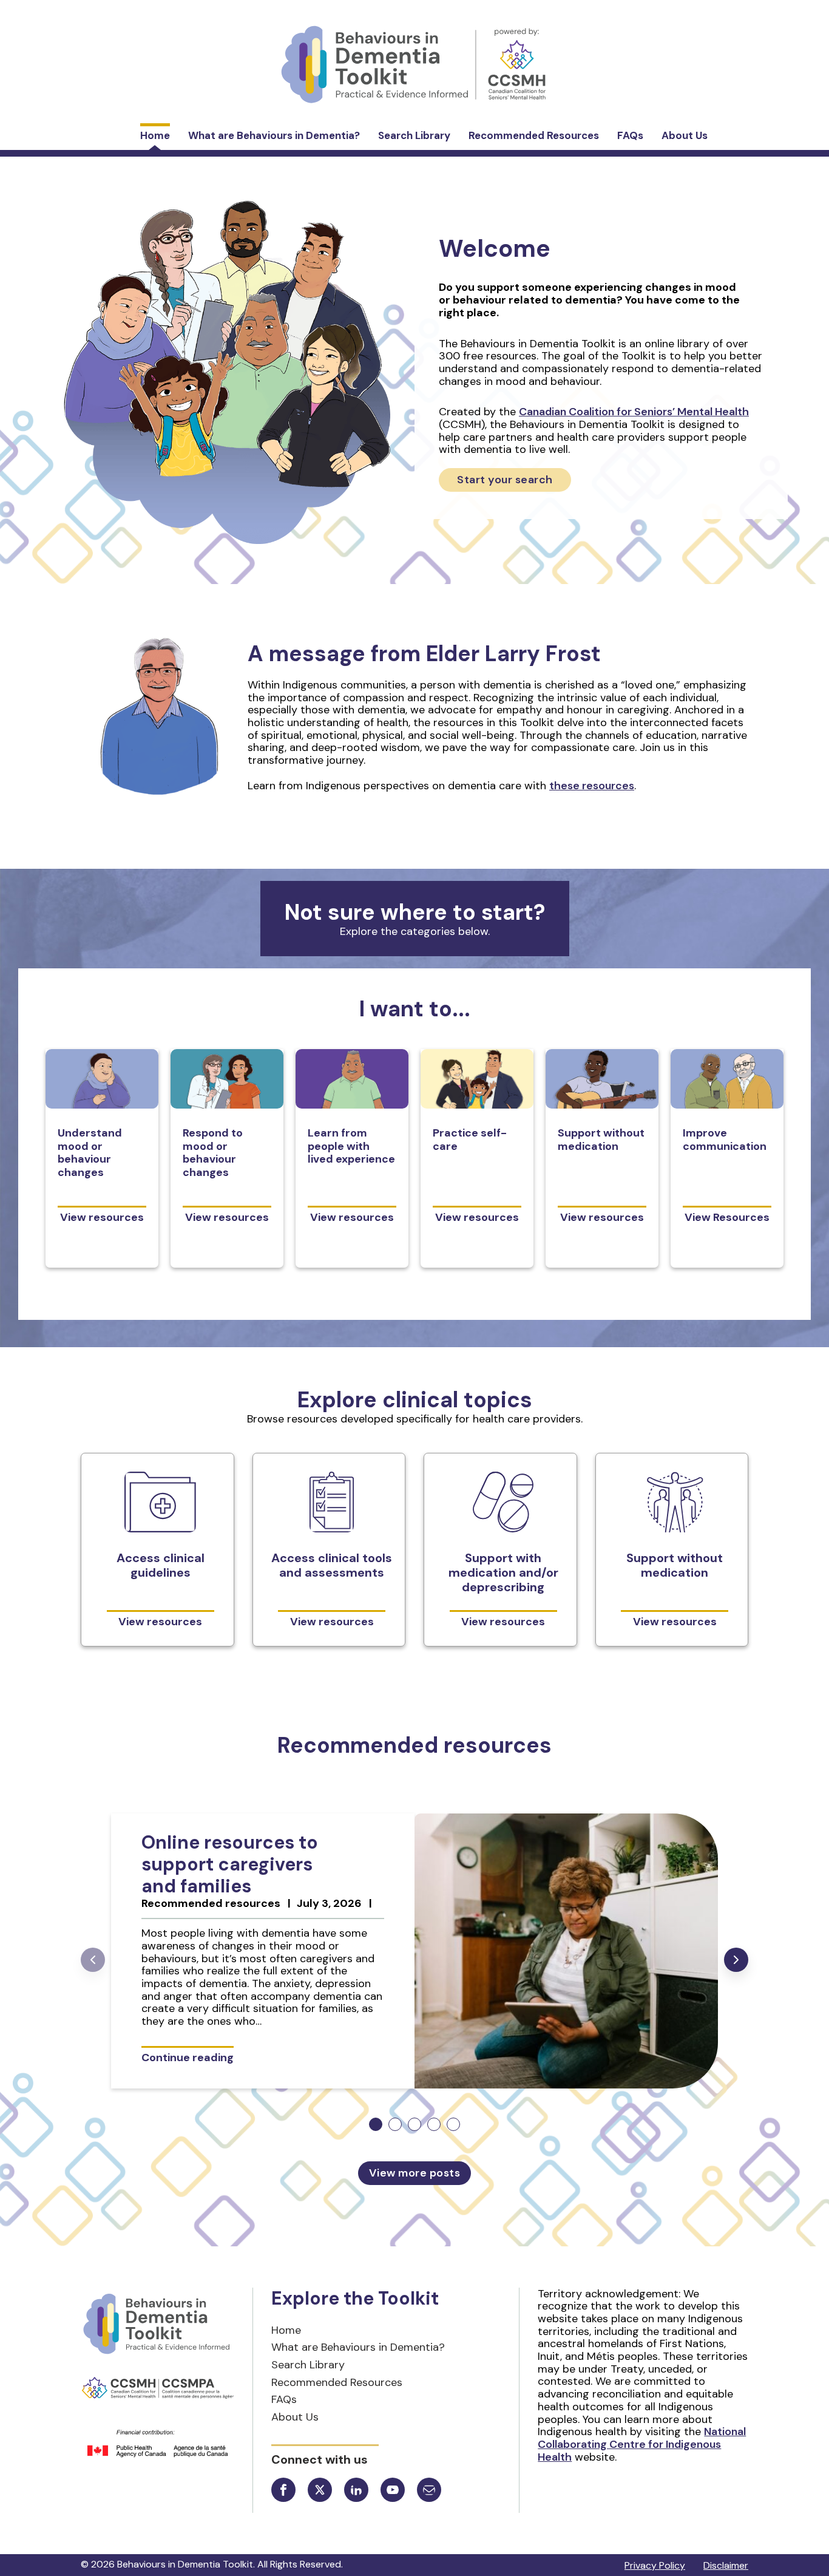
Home (155, 135)
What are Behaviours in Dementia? (274, 135)
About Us (685, 135)
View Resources (727, 1217)
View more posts (415, 2173)
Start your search (505, 480)
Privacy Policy (655, 2565)
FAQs (630, 135)
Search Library (414, 135)
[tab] (376, 2124)
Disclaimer (726, 2565)
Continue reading (188, 2057)
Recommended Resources (534, 135)
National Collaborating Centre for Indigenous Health (642, 2444)
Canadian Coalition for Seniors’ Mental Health (634, 412)
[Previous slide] (93, 1960)
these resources (592, 786)
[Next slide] (736, 1960)
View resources (102, 1217)
